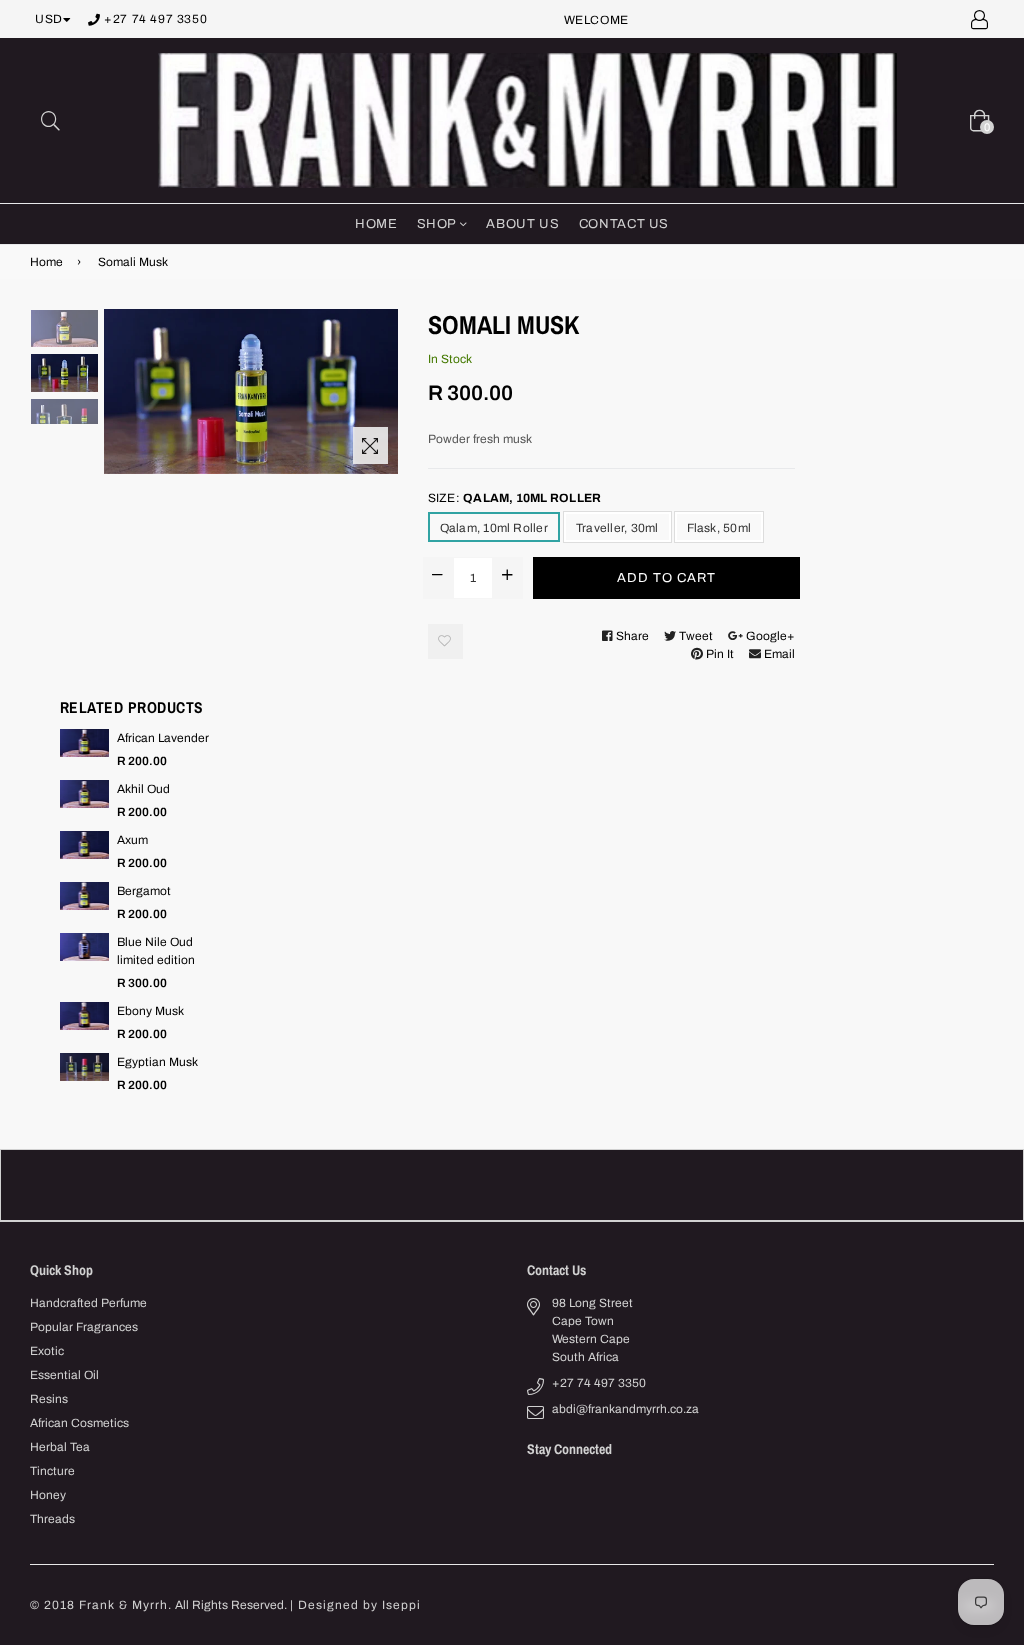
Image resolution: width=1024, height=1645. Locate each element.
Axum (132, 840)
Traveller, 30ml (617, 528)
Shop (438, 224)
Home (376, 224)
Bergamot (144, 891)
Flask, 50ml (719, 528)
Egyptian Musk (157, 1062)
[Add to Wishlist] (445, 641)
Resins (49, 1399)
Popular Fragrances (84, 1327)
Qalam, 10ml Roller (494, 528)
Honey (48, 1495)
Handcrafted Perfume (88, 1303)
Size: (515, 498)
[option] (64, 331)
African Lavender (163, 738)
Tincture (52, 1471)
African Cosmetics (79, 1423)
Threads (52, 1519)
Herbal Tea (60, 1447)
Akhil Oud (143, 789)
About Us (522, 224)
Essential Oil (64, 1375)
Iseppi (401, 1605)
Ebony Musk (150, 1011)
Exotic (47, 1351)
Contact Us (624, 224)
